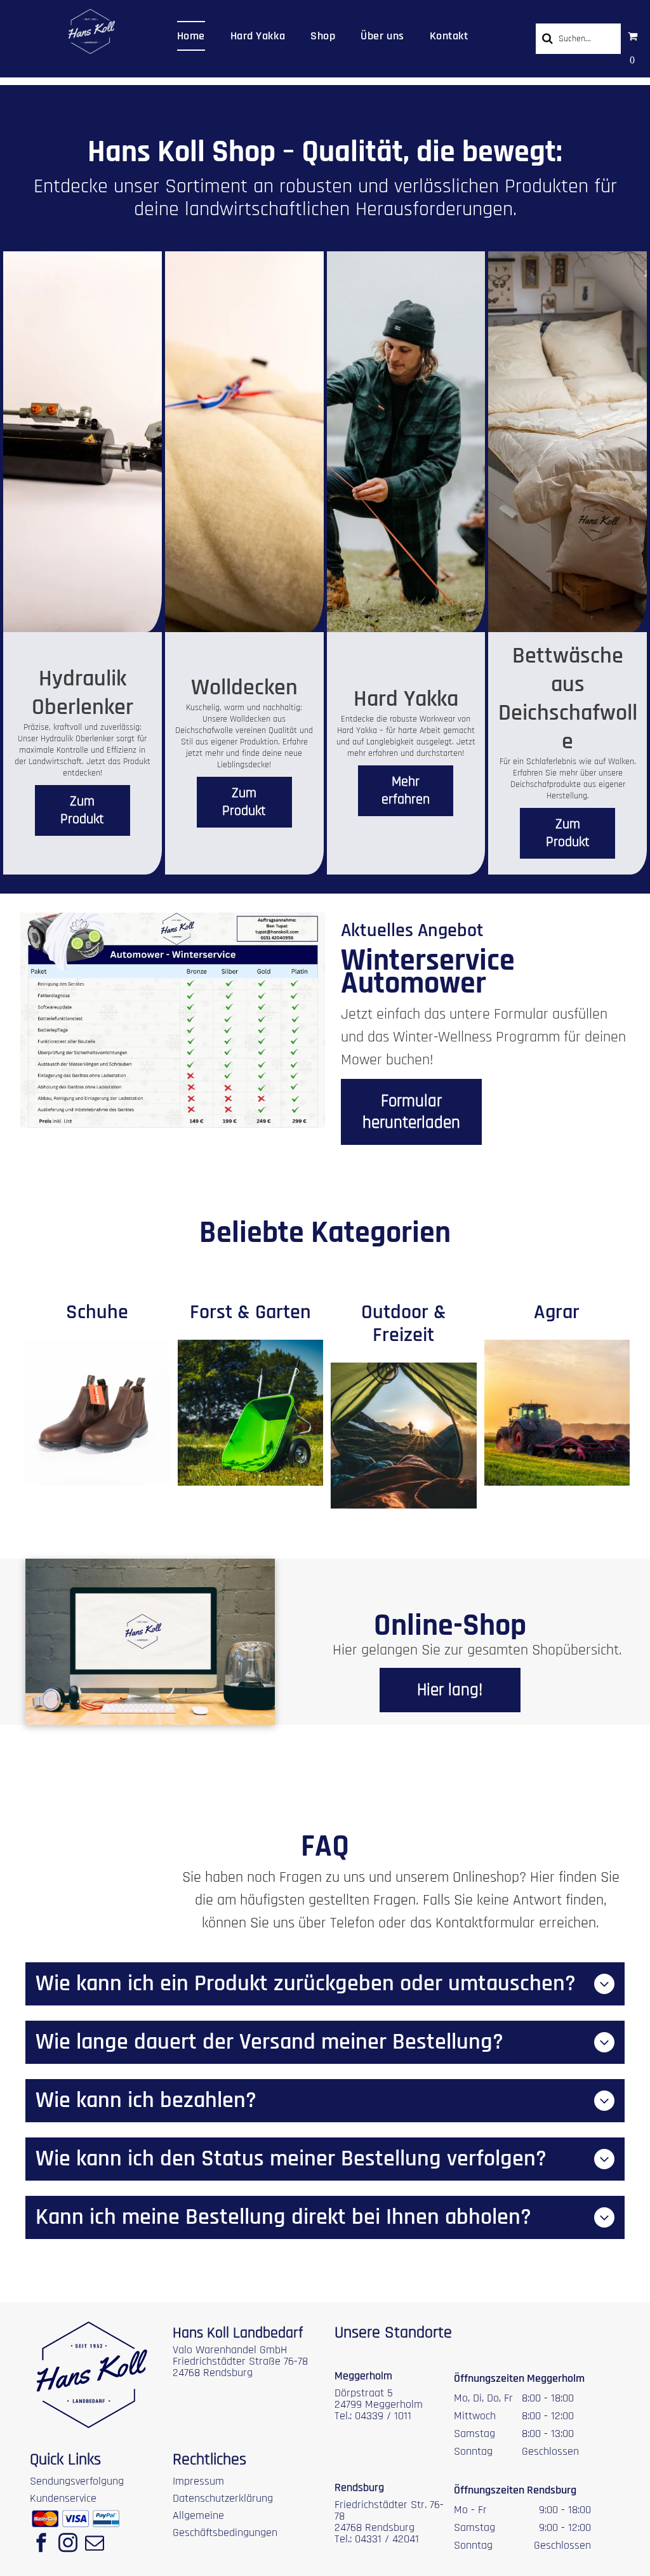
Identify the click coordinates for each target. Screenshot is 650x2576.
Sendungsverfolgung (77, 2481)
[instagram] (68, 2544)
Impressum (198, 2481)
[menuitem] (191, 36)
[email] (95, 2544)
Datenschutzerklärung (223, 2498)
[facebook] (41, 2544)
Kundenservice (63, 2498)
